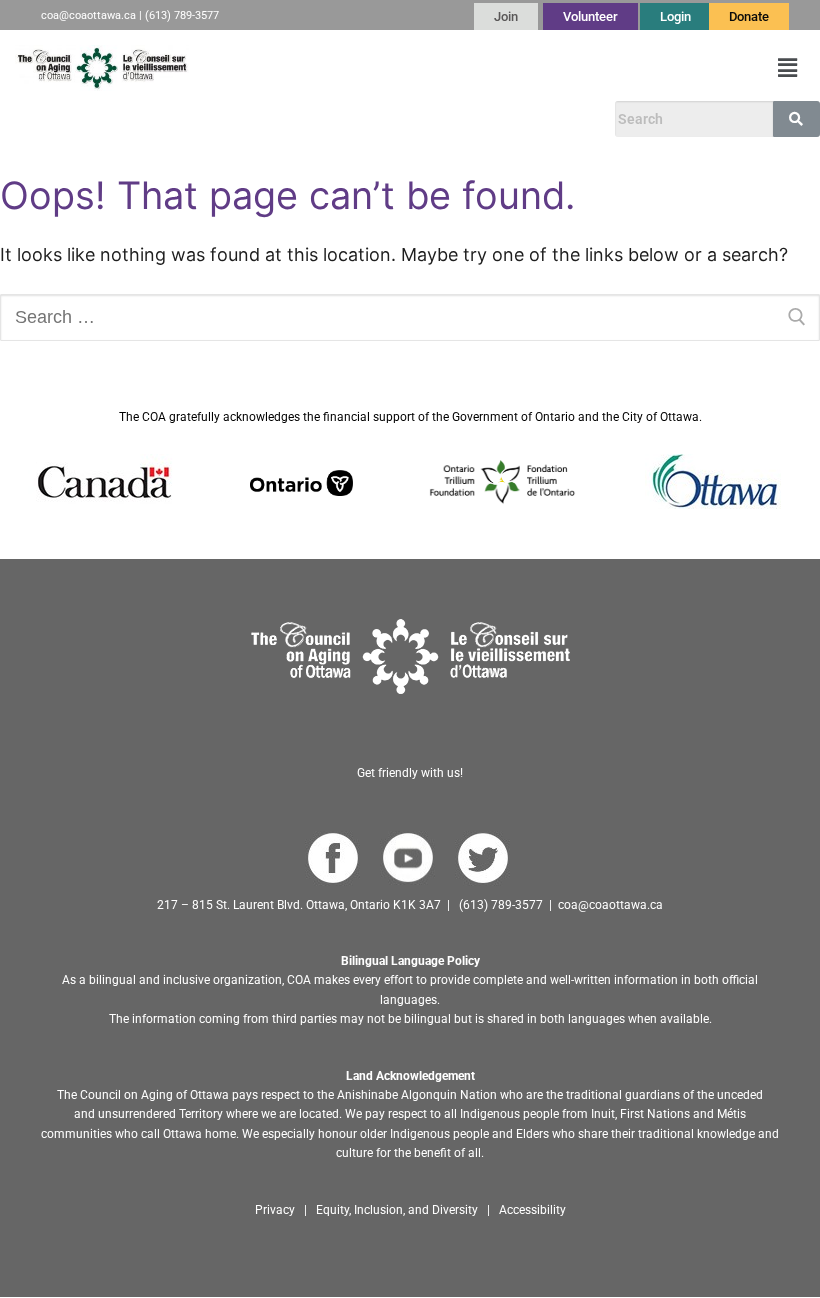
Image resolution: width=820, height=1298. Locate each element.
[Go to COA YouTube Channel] (407, 858)
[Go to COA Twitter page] (482, 858)
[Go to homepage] (410, 656)
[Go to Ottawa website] (713, 481)
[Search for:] (410, 317)
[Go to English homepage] (102, 68)
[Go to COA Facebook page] (332, 858)
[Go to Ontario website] (301, 481)
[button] (788, 67)
